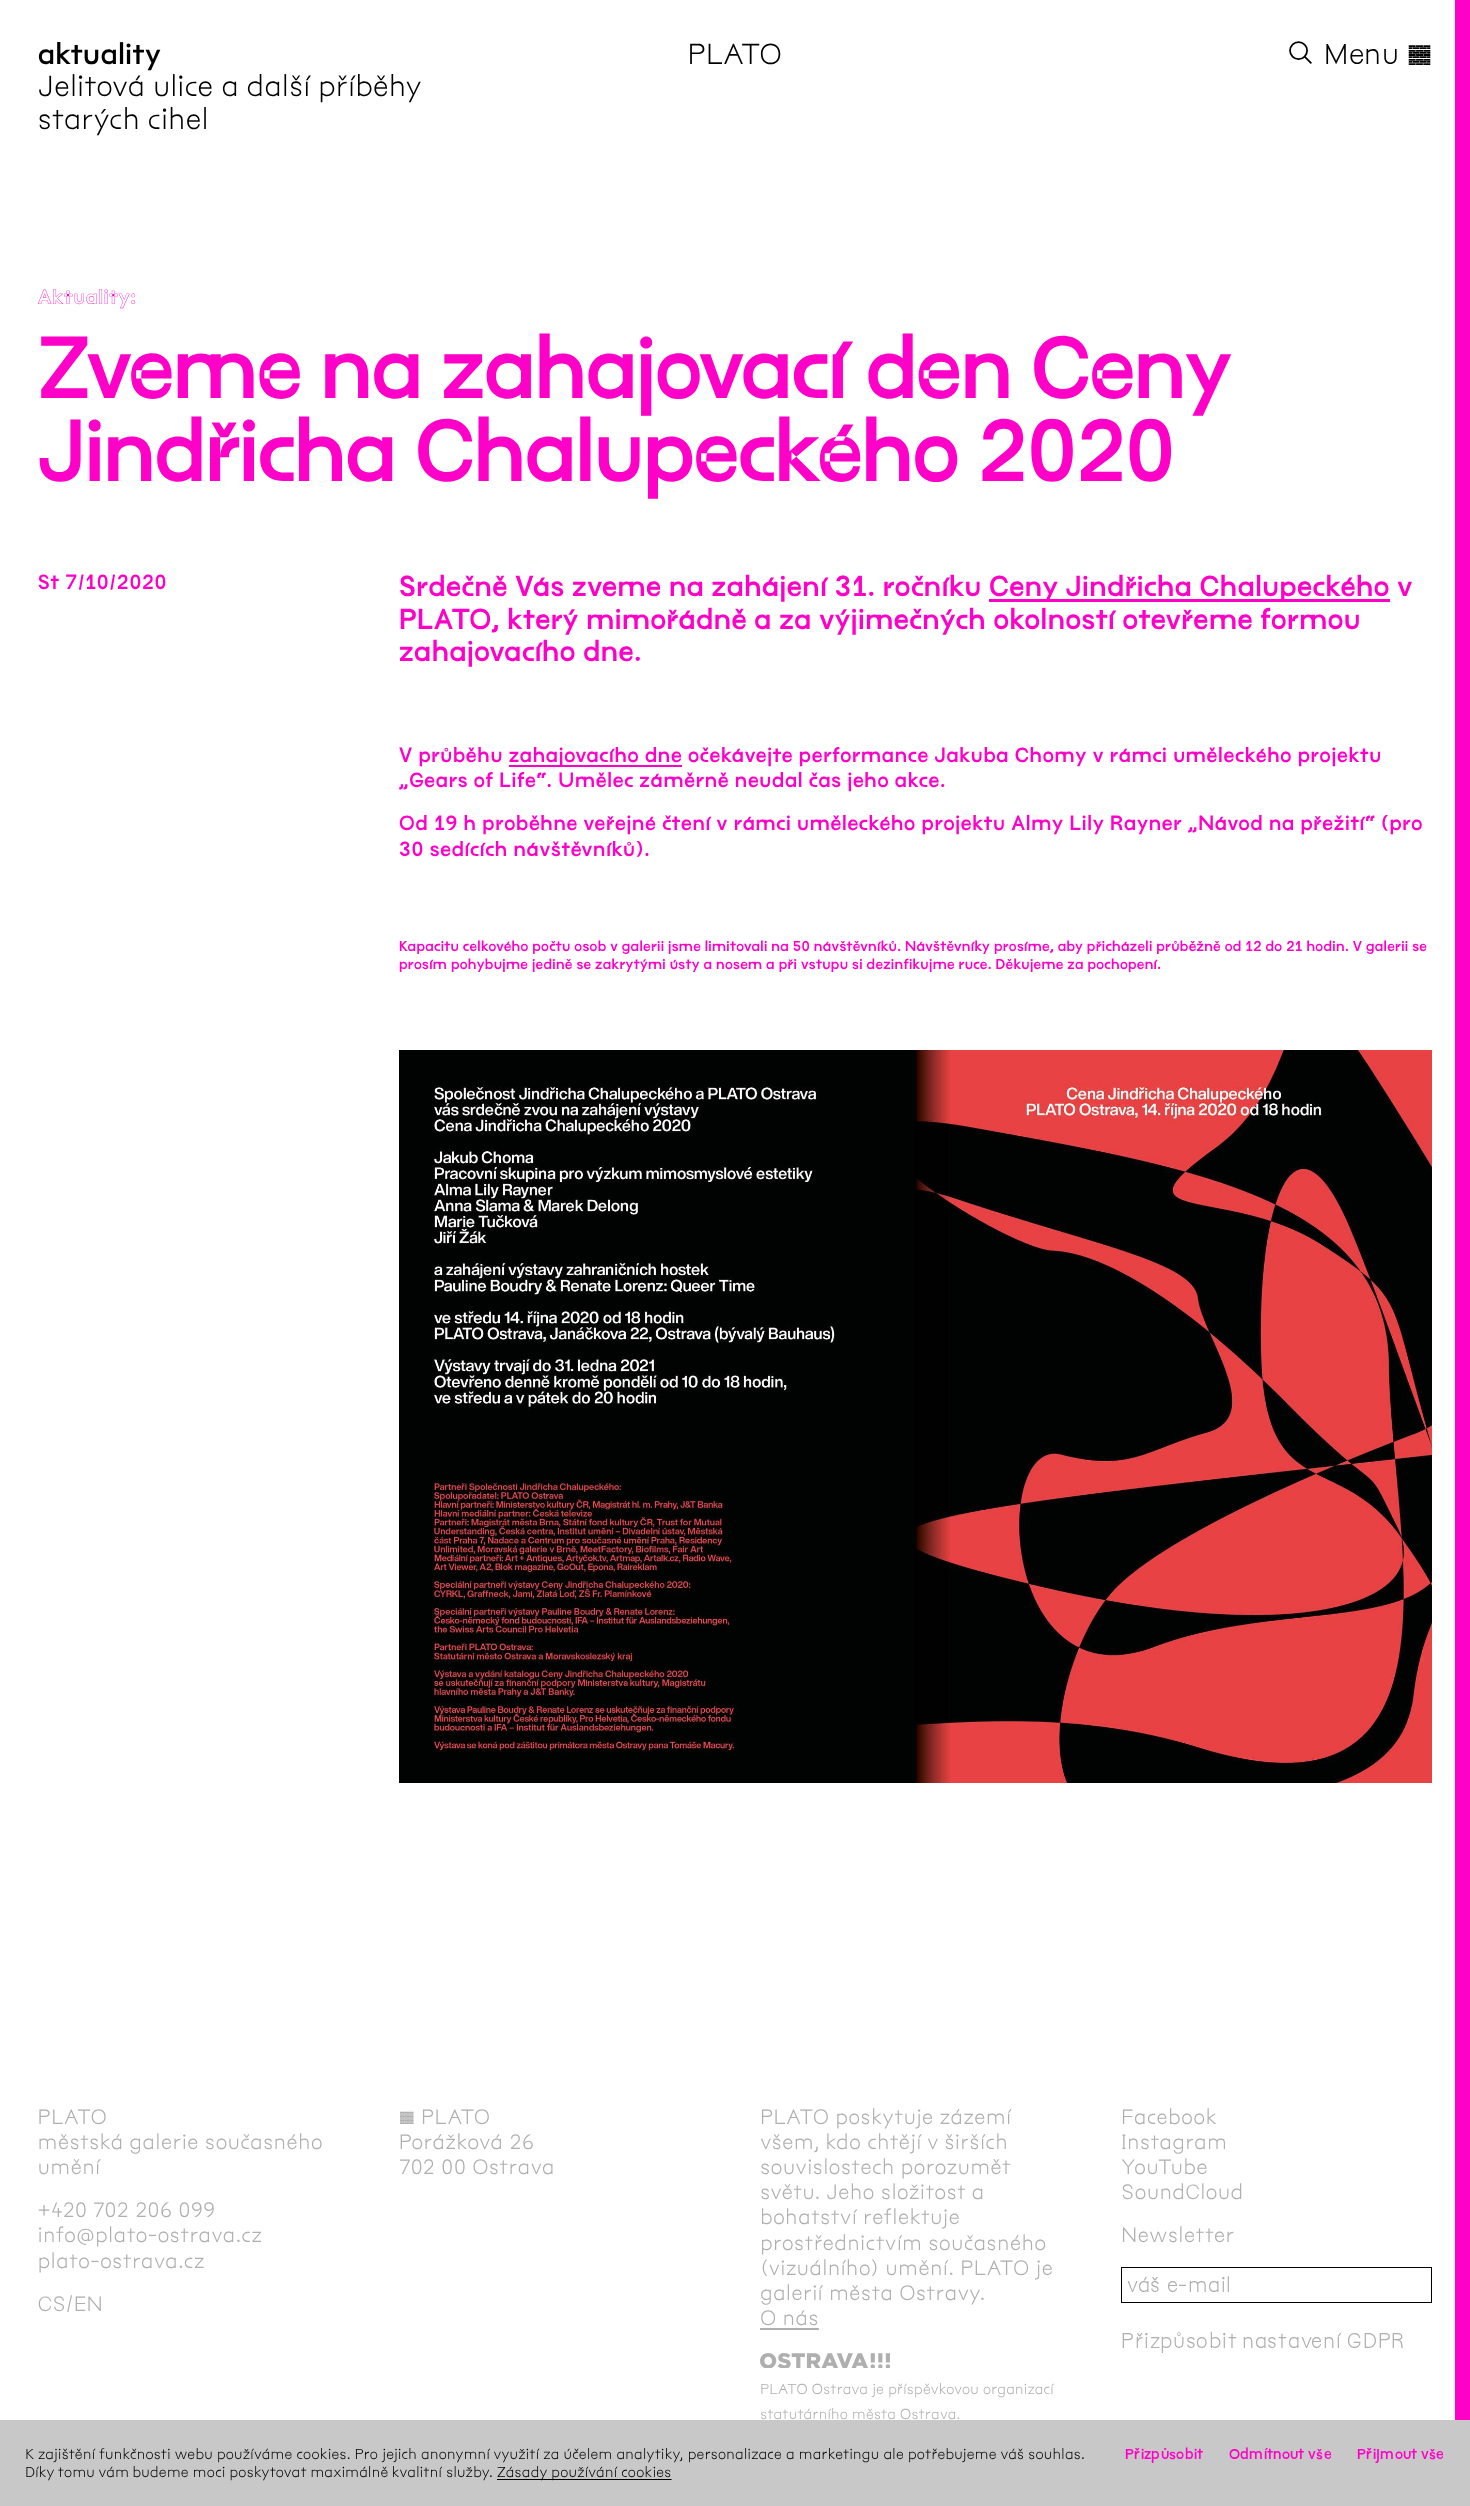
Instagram (1174, 2142)
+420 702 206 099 (127, 2210)
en (88, 2304)
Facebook (1169, 2117)
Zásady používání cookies (584, 2472)
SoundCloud (1182, 2192)
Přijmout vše (1401, 2454)
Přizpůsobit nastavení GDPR (1263, 2340)
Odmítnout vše (1280, 2454)
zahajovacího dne (596, 756)
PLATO (735, 54)
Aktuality (84, 298)
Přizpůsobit (1164, 2454)
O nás (789, 2318)
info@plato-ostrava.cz (150, 2235)
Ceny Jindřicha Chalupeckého (1189, 587)
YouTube (1164, 2167)
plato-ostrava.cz (121, 2261)
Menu (1378, 54)
